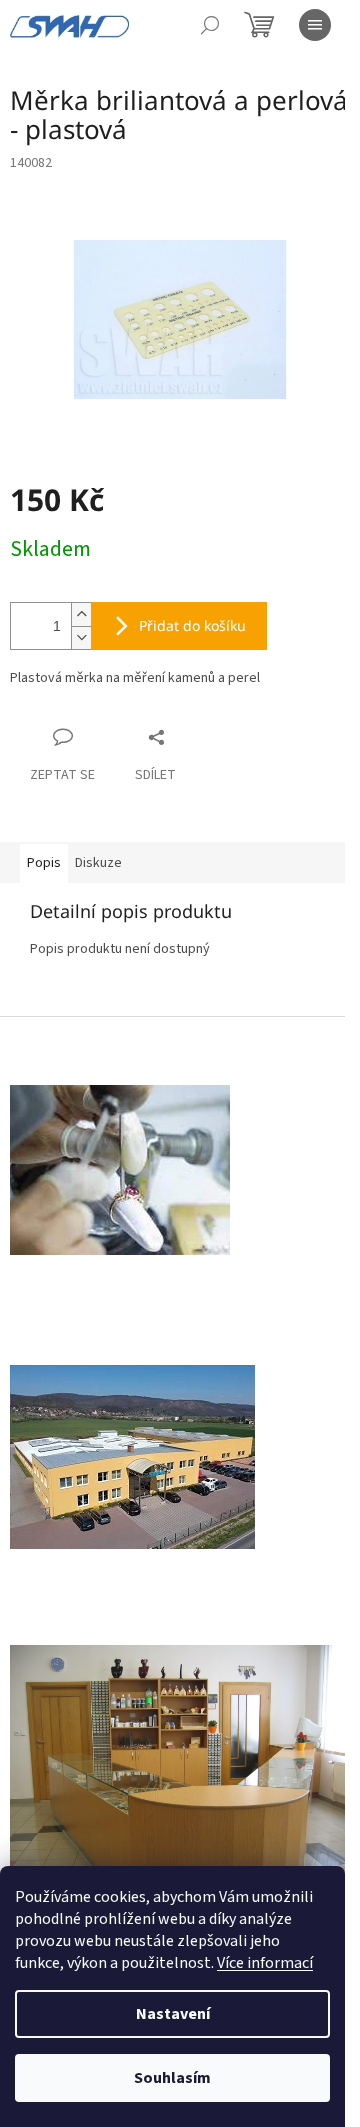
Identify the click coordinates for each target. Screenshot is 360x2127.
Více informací (265, 1963)
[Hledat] (210, 25)
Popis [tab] (44, 863)
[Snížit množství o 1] (81, 637)
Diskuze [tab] (98, 863)
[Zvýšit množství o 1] (81, 614)
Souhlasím (172, 2078)
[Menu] (315, 25)
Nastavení (173, 2014)
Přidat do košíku (192, 625)
